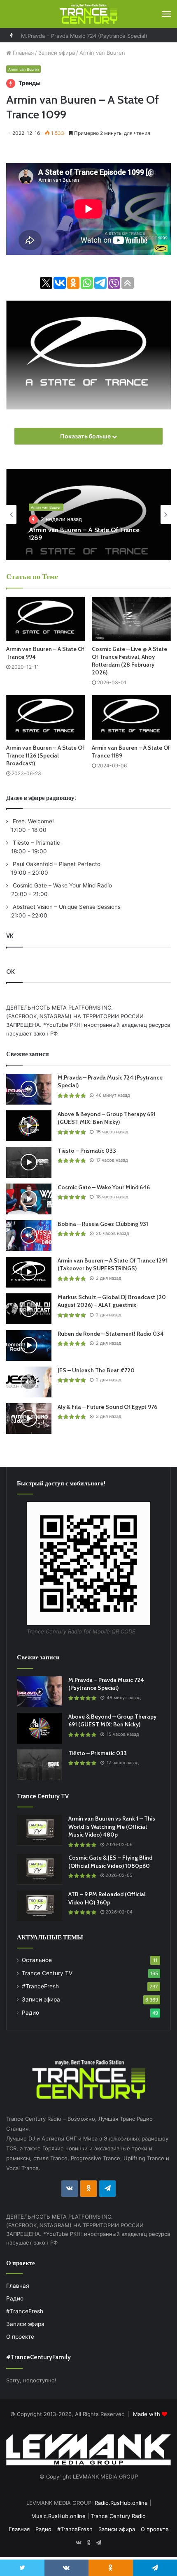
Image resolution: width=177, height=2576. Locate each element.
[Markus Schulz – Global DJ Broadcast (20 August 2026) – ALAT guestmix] (29, 1309)
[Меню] (166, 14)
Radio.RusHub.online (121, 2503)
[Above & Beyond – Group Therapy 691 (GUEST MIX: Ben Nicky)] (29, 1126)
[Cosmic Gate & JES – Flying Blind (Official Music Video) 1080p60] (40, 1869)
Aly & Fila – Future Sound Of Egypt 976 (107, 1407)
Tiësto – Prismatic (36, 843)
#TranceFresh (40, 1986)
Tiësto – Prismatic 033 (87, 1151)
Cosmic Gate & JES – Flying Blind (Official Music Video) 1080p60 (110, 1862)
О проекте (20, 2337)
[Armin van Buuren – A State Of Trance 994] (46, 619)
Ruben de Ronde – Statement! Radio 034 (111, 1334)
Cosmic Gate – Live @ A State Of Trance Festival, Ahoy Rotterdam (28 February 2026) (129, 661)
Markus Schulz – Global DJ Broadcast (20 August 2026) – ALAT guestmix (112, 1301)
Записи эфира (57, 53)
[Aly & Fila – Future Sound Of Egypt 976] (29, 1419)
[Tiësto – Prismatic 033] (29, 1162)
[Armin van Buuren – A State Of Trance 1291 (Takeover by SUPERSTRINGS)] (29, 1272)
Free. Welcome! (33, 821)
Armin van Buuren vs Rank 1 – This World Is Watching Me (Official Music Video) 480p (112, 1827)
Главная (22, 53)
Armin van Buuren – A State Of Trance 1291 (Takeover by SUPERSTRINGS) (112, 1265)
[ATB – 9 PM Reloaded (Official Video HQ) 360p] (40, 1906)
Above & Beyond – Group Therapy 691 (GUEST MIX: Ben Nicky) (107, 1118)
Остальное (37, 1960)
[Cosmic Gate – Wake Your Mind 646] (29, 1199)
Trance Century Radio (118, 2516)
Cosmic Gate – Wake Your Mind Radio (62, 885)
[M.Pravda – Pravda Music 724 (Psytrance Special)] (29, 1089)
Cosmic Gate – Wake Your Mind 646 (104, 1187)
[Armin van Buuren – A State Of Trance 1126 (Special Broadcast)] (46, 717)
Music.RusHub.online (58, 2516)
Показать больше (86, 436)
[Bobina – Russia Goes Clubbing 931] (29, 1236)
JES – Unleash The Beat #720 (96, 1370)
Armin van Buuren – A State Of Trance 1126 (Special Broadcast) (45, 755)
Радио (30, 2013)
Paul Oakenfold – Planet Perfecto (56, 864)
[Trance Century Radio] (88, 14)
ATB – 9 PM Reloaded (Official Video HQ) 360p (107, 1898)
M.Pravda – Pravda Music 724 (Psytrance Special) (84, 35)
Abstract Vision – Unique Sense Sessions (66, 907)
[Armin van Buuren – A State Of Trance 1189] (131, 717)
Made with (147, 2414)
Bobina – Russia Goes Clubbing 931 (103, 1224)
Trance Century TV (47, 1973)
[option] (88, 514)
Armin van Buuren (102, 53)
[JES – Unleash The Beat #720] (29, 1382)
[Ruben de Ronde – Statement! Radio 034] (29, 1345)
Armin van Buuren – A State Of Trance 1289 (84, 534)
